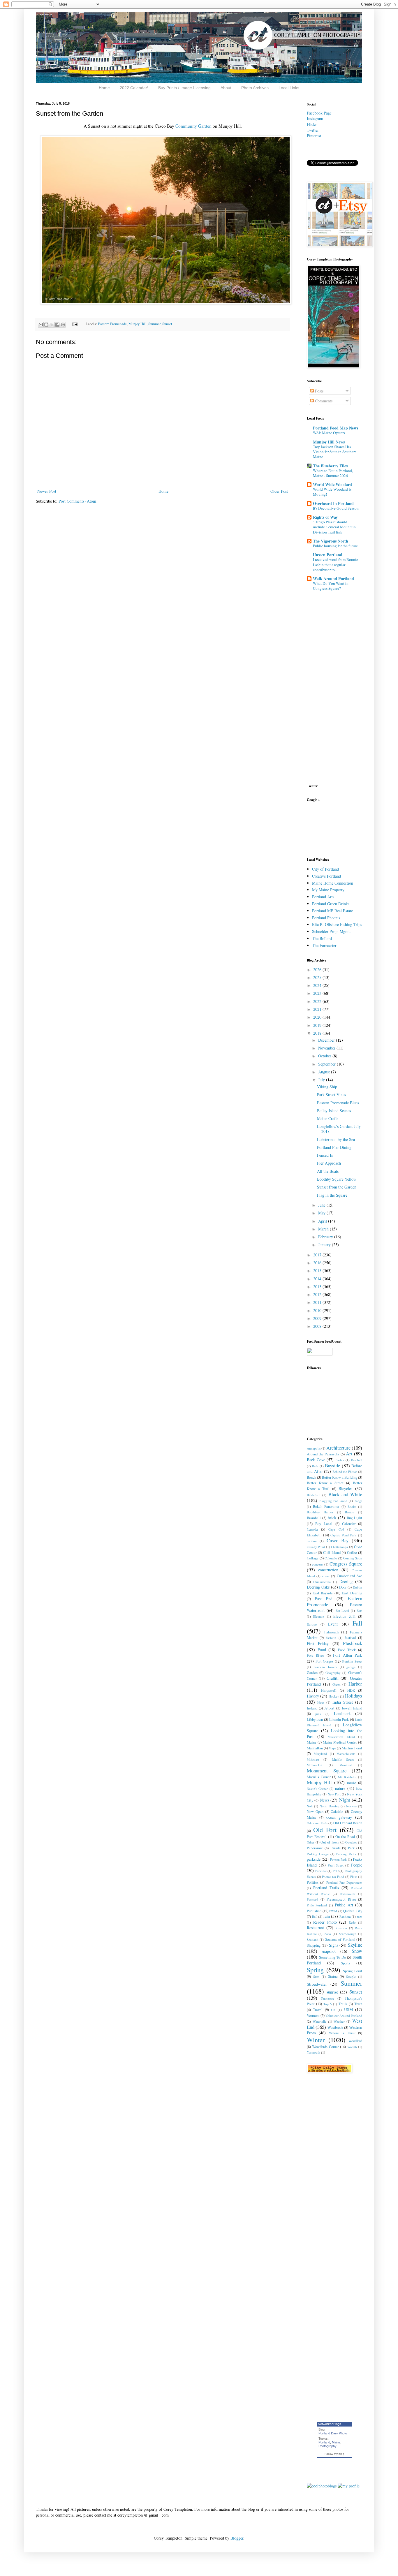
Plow (354, 1877)
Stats (316, 1977)
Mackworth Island (341, 1737)
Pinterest (314, 136)
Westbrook (335, 2027)
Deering (346, 1581)
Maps (332, 1748)
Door (343, 1587)
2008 (318, 1326)
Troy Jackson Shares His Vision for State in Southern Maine (335, 452)
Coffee (352, 1553)
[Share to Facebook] (57, 325)
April (323, 1221)
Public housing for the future (335, 546)
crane (326, 1576)
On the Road (345, 1837)
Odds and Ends (317, 1823)
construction (328, 1570)
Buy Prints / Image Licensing (184, 88)
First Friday (318, 1643)
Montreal (346, 1765)
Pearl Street (336, 1865)
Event (333, 1624)
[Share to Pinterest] (63, 325)
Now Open (315, 1812)
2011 (318, 1302)
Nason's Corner (317, 1789)
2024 (318, 985)
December (327, 1040)
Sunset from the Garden (337, 1187)
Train (358, 2004)
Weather (339, 2021)
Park (351, 1848)
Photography (327, 2446)
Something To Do (332, 1957)
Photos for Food (333, 1877)
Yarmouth (314, 2052)
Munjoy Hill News (329, 442)
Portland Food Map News (336, 428)
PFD (336, 1871)
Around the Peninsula (323, 1454)
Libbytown (315, 1720)
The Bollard (322, 938)
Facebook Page (319, 113)
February (326, 1237)
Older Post (279, 491)
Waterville (319, 2021)
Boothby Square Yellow (337, 1179)
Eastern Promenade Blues (338, 1103)
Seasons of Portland (340, 1940)
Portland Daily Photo (333, 2433)
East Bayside (323, 1593)
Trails (343, 2004)
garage (351, 1667)
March (324, 1229)
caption (312, 1541)
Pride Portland (317, 1905)
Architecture (338, 1448)
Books (352, 1507)
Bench (311, 1477)
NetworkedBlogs (330, 2424)
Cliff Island (332, 1553)
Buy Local (324, 1524)
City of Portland (325, 869)
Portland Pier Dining (334, 1147)
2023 (318, 993)
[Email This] (41, 325)
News (324, 1800)
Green (337, 1684)
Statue (333, 1977)
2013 (318, 1287)
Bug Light (354, 1518)
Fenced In (325, 1155)
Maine (312, 1742)
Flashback (353, 1643)
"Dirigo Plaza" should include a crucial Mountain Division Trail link (334, 527)
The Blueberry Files (330, 466)
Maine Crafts (328, 1118)
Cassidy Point (316, 1547)
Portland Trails (326, 1888)
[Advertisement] (325, 829)
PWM (333, 1911)
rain (327, 1916)
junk (318, 1714)
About (226, 88)
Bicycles (345, 1488)
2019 (318, 1025)
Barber (340, 1460)
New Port (334, 1794)
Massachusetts (346, 1754)
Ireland (312, 1708)
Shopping (314, 1945)
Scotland (313, 1940)
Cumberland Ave (349, 1576)
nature (340, 1788)
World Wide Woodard (332, 484)
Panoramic (315, 1848)
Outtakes (351, 1842)
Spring (315, 1970)
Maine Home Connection (333, 883)
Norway (352, 1806)
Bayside (332, 1465)
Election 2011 (344, 1616)
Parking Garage (318, 1854)
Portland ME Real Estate (332, 911)
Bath (315, 1466)
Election (319, 1616)
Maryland (320, 1754)
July (322, 1080)
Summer (154, 324)
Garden (312, 1673)
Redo (352, 1922)
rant (360, 1916)
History (313, 1696)
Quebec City (353, 1911)
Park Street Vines (331, 1095)
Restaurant (315, 1928)
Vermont (313, 2016)
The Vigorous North (331, 541)
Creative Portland (326, 876)
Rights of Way (325, 517)
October (325, 1056)
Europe (312, 1624)
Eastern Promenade (112, 324)
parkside (314, 1859)
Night (345, 1800)
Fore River (315, 1655)
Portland (324, 2442)
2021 (318, 1009)
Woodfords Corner (325, 2047)
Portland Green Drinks (331, 904)
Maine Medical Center (340, 1742)
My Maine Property (328, 890)
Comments (323, 401)
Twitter (313, 130)
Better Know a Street (325, 1483)
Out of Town (330, 1842)
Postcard (312, 1899)
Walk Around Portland (333, 579)
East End (324, 1599)
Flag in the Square (332, 1195)
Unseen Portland (328, 555)
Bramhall (314, 1518)
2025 (318, 977)
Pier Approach (329, 1163)
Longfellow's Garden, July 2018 (339, 1129)
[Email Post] (74, 324)
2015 (318, 1271)
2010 (318, 1310)
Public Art (344, 1905)
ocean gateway (339, 1817)
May (322, 1213)
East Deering (352, 1593)
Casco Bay (338, 1540)
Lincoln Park (339, 1720)
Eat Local (342, 1611)
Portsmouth (347, 1894)
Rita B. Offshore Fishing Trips (337, 924)
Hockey (334, 1696)
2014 (318, 1279)
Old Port (325, 1830)
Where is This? (342, 2033)
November (327, 1048)
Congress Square (346, 1564)
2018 (318, 1033)
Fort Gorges (325, 1661)
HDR (351, 1690)
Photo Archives (255, 88)
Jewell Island (352, 1708)
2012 (318, 1294)
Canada (312, 1529)
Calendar (349, 1524)
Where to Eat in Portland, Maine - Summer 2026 (333, 473)
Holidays (354, 1696)
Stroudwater (317, 1984)
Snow (357, 1951)
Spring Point (353, 1971)
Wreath (352, 2047)
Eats (359, 1611)
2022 (318, 1001)
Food (322, 1650)
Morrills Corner (319, 1777)
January (325, 1245)
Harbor (355, 1684)
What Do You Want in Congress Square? (331, 586)
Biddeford (314, 1495)
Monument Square (327, 1771)
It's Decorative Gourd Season (336, 508)
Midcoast (313, 1759)
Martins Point (352, 1748)
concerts (318, 1564)
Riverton (341, 1928)
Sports (346, 1963)
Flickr (312, 124)
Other (311, 1842)
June (322, 1205)
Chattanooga (339, 1547)
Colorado (331, 1558)
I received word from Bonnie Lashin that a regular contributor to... (336, 565)
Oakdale (337, 1812)
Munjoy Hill (138, 324)
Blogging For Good (333, 1501)
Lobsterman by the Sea (336, 1139)
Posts (319, 391)
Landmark (342, 1713)
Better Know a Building (340, 1477)
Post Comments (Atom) (78, 501)
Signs (333, 1945)
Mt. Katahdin (347, 1777)
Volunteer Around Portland (344, 2016)
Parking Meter (346, 1854)
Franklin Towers (325, 1667)
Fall (357, 1623)
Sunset (167, 324)
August (325, 1072)
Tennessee (327, 1998)
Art (349, 1453)
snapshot (329, 1951)
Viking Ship (327, 1087)
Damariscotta (322, 1582)
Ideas (321, 1702)
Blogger (237, 2538)
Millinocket (315, 1765)
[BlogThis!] (46, 325)
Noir (310, 1806)
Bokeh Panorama (326, 1507)
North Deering (330, 1806)
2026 (318, 970)
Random (345, 1916)
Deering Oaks (318, 1587)
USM (348, 2009)
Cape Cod (336, 1529)
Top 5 (328, 2004)
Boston (350, 1512)
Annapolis (314, 1448)
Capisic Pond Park (343, 1535)
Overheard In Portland (333, 503)
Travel (318, 2010)
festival (350, 1638)
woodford (355, 2041)
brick (332, 1518)
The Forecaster (324, 945)
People (357, 1865)
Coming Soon (353, 1558)
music (352, 1783)
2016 (318, 1263)
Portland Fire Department (344, 1882)
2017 (318, 1255)
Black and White (345, 1494)
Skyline (355, 1945)
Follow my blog (334, 2454)
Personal (321, 1871)
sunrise (332, 1992)
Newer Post (47, 491)
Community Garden (193, 126)
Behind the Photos (345, 1472)
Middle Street (343, 1759)
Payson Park (338, 1859)
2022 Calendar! (134, 88)
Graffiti (333, 1678)
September (327, 1064)
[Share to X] (52, 325)
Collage (313, 1558)
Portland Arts (323, 897)
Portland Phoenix (326, 918)
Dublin (358, 1587)
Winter (316, 2040)
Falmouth (331, 1632)
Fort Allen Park (348, 1655)
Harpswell (329, 1690)
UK (333, 2010)
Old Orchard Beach (348, 1823)
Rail (315, 1916)
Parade (336, 1848)
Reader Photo (325, 1922)
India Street (343, 1702)
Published (314, 1911)
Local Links (289, 88)
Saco (328, 1934)
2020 (318, 1017)
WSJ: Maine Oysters (329, 433)
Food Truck (347, 1650)
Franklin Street (352, 1661)
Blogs (358, 1501)
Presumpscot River (341, 1899)
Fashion (331, 1638)
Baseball (357, 1460)
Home (104, 88)
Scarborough (348, 1934)
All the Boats (328, 1171)
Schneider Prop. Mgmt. (331, 931)
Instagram (315, 118)
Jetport (329, 1708)
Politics (313, 1882)
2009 (318, 1318)
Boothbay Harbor (320, 1512)
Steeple (351, 1977)
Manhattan (315, 1748)
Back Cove (316, 1460)
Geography (333, 1673)
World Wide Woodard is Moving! (332, 492)
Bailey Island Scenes (334, 1111)
